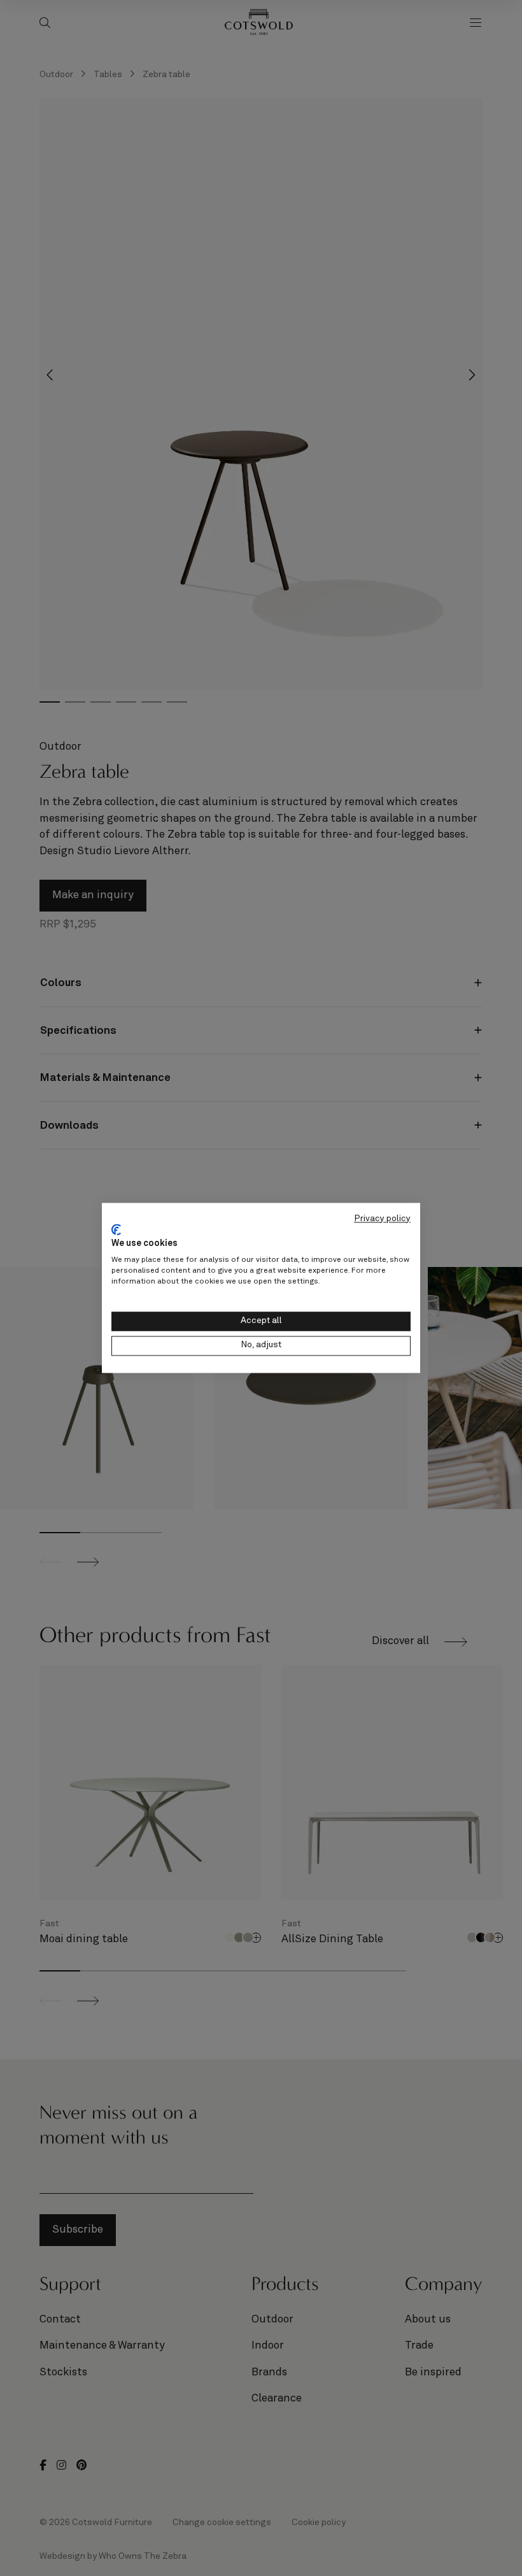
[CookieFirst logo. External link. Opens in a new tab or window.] (116, 1229)
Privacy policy (382, 1219)
